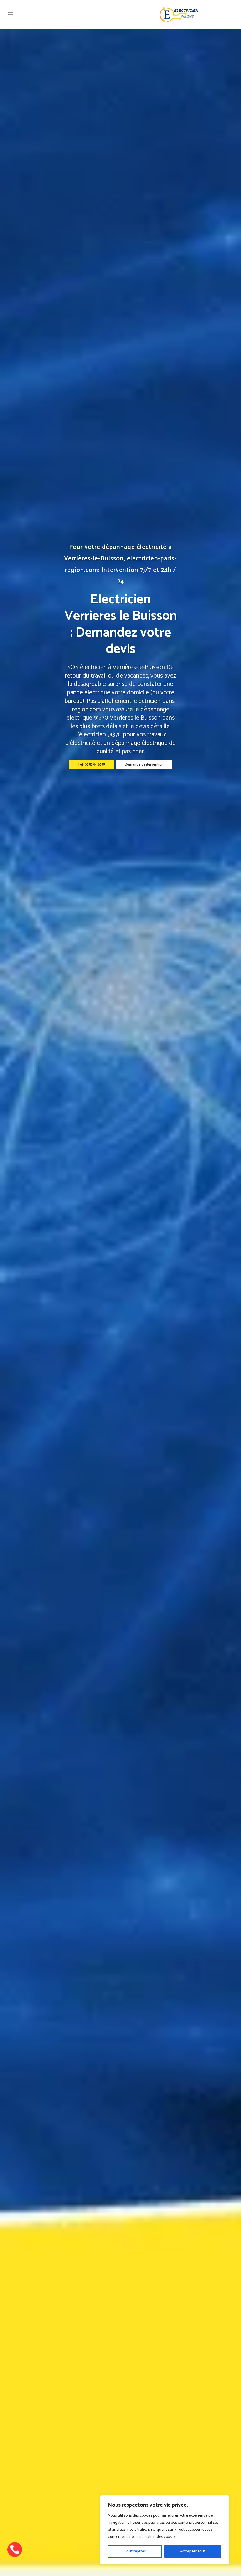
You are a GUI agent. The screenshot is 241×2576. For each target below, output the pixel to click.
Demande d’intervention (144, 764)
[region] (165, 2530)
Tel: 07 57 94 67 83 (92, 764)
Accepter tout (193, 2551)
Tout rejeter (135, 2551)
